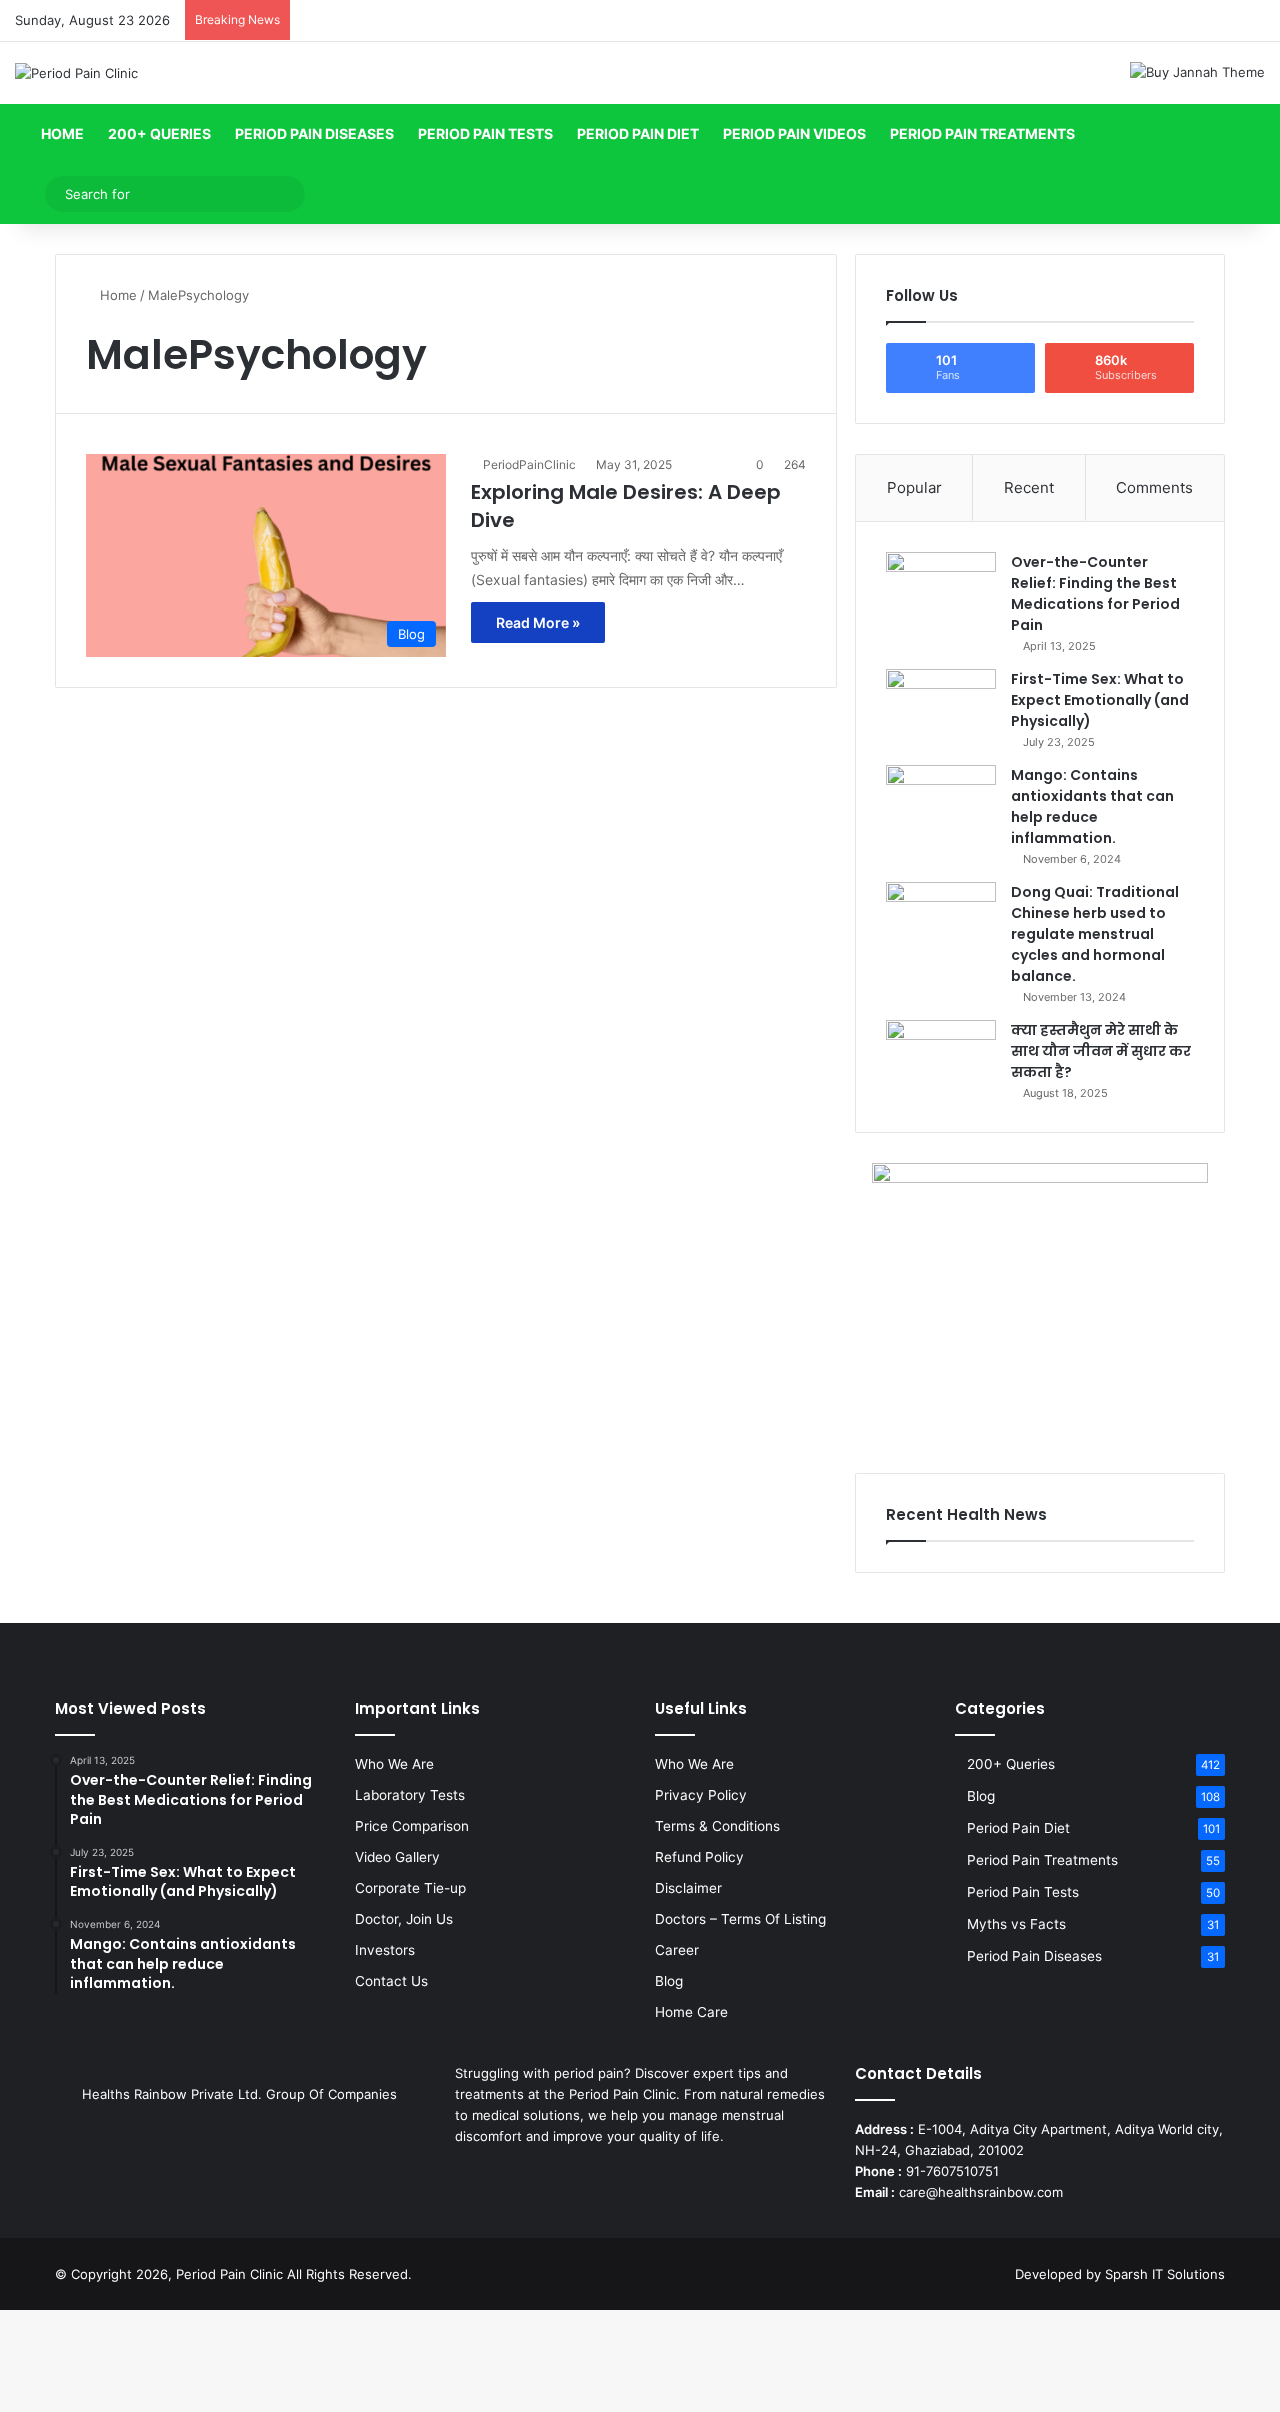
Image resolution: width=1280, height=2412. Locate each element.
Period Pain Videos (794, 133)
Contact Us (391, 1981)
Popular (914, 487)
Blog (669, 1981)
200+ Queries (159, 133)
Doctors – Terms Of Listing (740, 1919)
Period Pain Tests (485, 133)
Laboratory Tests (410, 1795)
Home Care (691, 2012)
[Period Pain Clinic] (76, 73)
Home (61, 133)
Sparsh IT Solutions (1165, 2274)
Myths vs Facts (1016, 1924)
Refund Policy (699, 1857)
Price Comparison (412, 1826)
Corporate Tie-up (410, 1888)
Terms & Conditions (717, 1826)
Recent (1029, 487)
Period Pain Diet (638, 133)
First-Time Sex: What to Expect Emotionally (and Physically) (1100, 700)
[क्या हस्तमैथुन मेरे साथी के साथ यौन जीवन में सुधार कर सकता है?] (941, 1057)
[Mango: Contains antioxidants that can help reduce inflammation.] (941, 802)
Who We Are (394, 1764)
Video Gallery (397, 1857)
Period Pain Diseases (314, 133)
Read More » (538, 622)
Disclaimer (688, 1888)
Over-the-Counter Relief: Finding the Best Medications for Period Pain (1095, 593)
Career (677, 1950)
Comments (1154, 487)
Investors (385, 1950)
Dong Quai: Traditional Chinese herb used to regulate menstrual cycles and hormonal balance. (1095, 934)
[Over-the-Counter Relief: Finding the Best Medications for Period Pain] (941, 589)
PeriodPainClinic (529, 464)
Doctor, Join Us (404, 1919)
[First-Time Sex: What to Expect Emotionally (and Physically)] (941, 706)
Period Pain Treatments (982, 133)
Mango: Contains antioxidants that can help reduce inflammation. (1092, 806)
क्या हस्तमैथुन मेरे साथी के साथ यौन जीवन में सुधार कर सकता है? (1101, 1051)
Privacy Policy (701, 1795)
